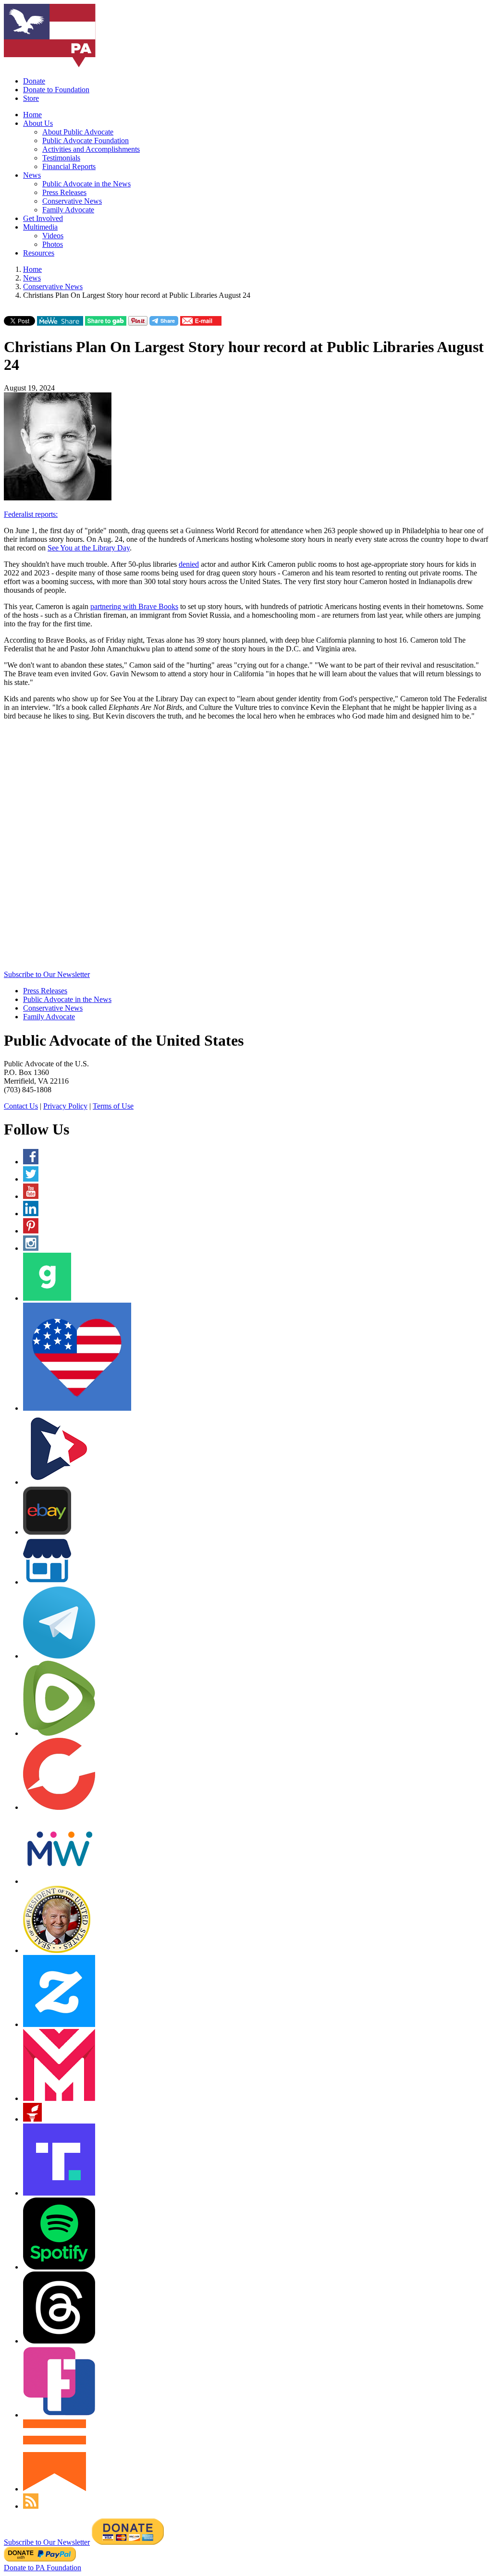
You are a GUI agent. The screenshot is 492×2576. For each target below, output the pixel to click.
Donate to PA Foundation (43, 2568)
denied (189, 564)
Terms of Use (113, 1106)
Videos (53, 236)
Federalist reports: (31, 514)
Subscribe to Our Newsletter (47, 974)
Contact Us (21, 1106)
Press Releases (64, 192)
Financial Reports (69, 166)
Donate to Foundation (56, 90)
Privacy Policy (65, 1106)
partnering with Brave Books (134, 606)
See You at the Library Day (89, 548)
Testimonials (61, 158)
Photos (53, 244)
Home (32, 115)
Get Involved (43, 218)
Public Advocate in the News (86, 184)
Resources (39, 253)
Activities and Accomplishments (91, 149)
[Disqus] (246, 848)
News (32, 175)
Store (31, 98)
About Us (38, 123)
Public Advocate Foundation (86, 140)
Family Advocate (68, 210)
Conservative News (72, 201)
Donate (34, 81)
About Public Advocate (78, 132)
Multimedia (40, 227)
